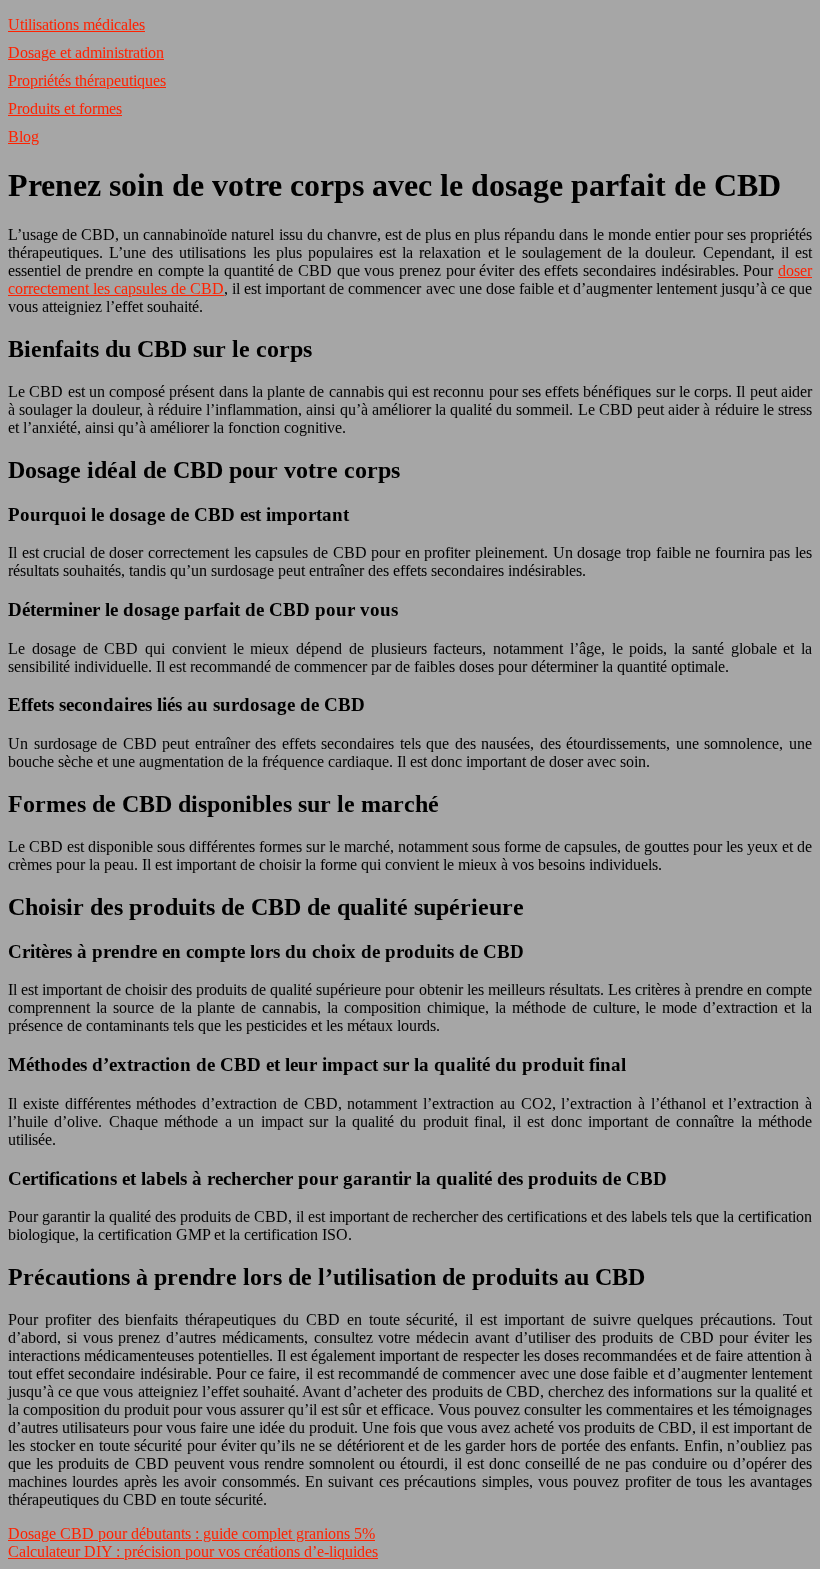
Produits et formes (65, 108)
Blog (23, 136)
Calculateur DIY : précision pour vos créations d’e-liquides (193, 1551)
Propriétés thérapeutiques (87, 80)
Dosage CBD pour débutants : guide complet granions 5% (191, 1533)
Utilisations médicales (76, 24)
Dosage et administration (86, 52)
